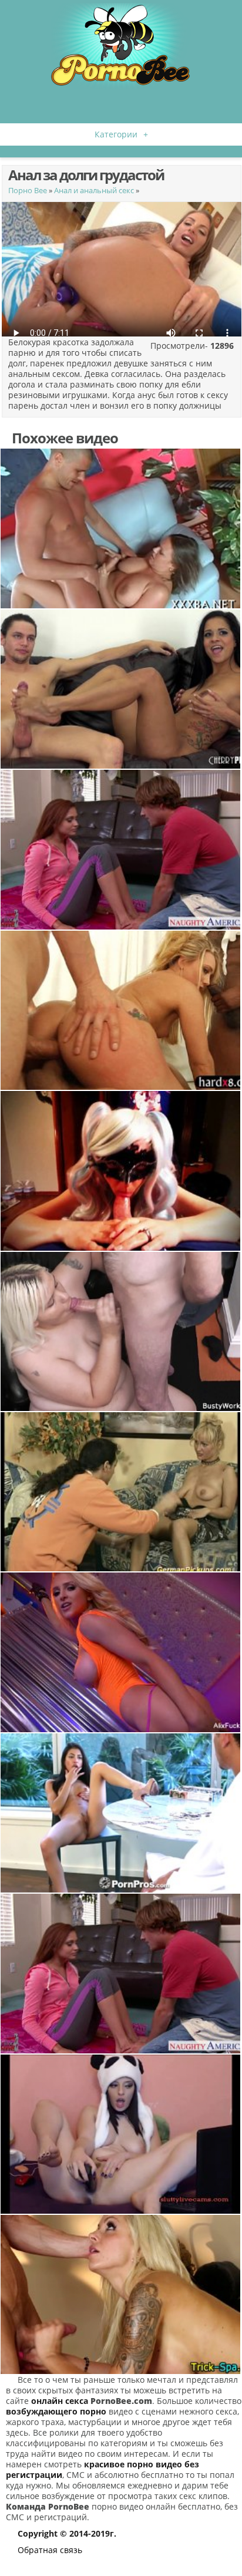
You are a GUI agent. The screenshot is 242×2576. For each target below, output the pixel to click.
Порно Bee (28, 190)
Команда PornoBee (48, 2506)
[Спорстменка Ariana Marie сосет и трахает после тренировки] (121, 849)
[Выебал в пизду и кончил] (121, 1813)
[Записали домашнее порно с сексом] (121, 528)
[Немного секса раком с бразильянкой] (121, 689)
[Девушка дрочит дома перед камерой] (121, 2134)
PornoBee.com (121, 2401)
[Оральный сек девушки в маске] (121, 1171)
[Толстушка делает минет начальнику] (121, 1331)
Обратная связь (50, 2550)
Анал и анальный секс (94, 190)
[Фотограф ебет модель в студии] (121, 1492)
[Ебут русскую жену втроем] (121, 1010)
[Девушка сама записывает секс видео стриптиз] (121, 1652)
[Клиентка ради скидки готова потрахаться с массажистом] (121, 2294)
